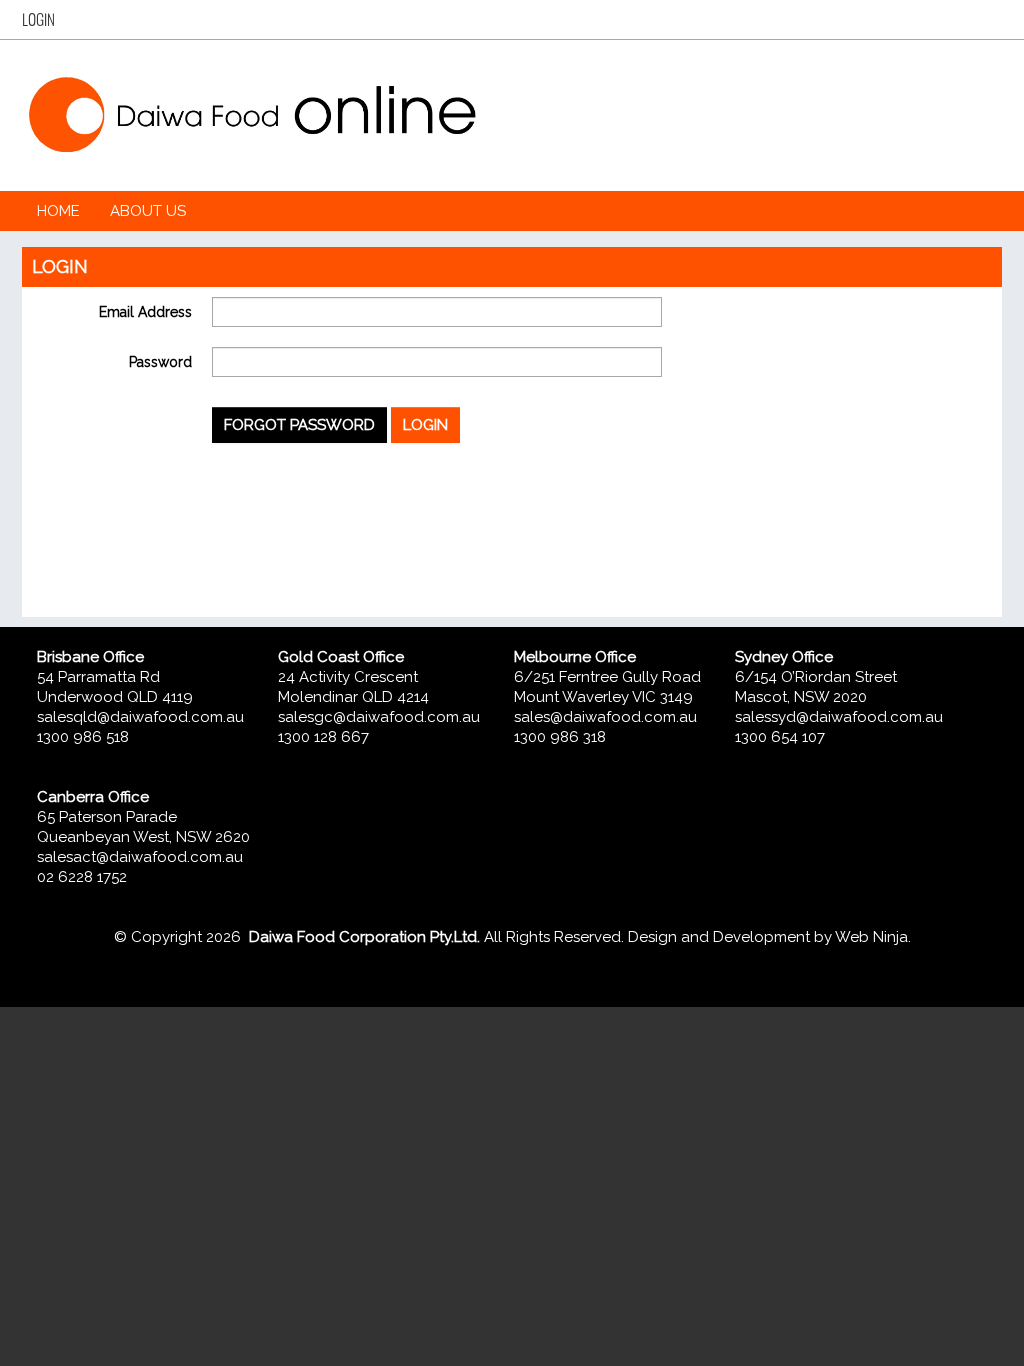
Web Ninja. (873, 937)
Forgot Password (299, 425)
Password (160, 362)
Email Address (145, 312)
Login (38, 20)
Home (58, 211)
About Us (148, 211)
